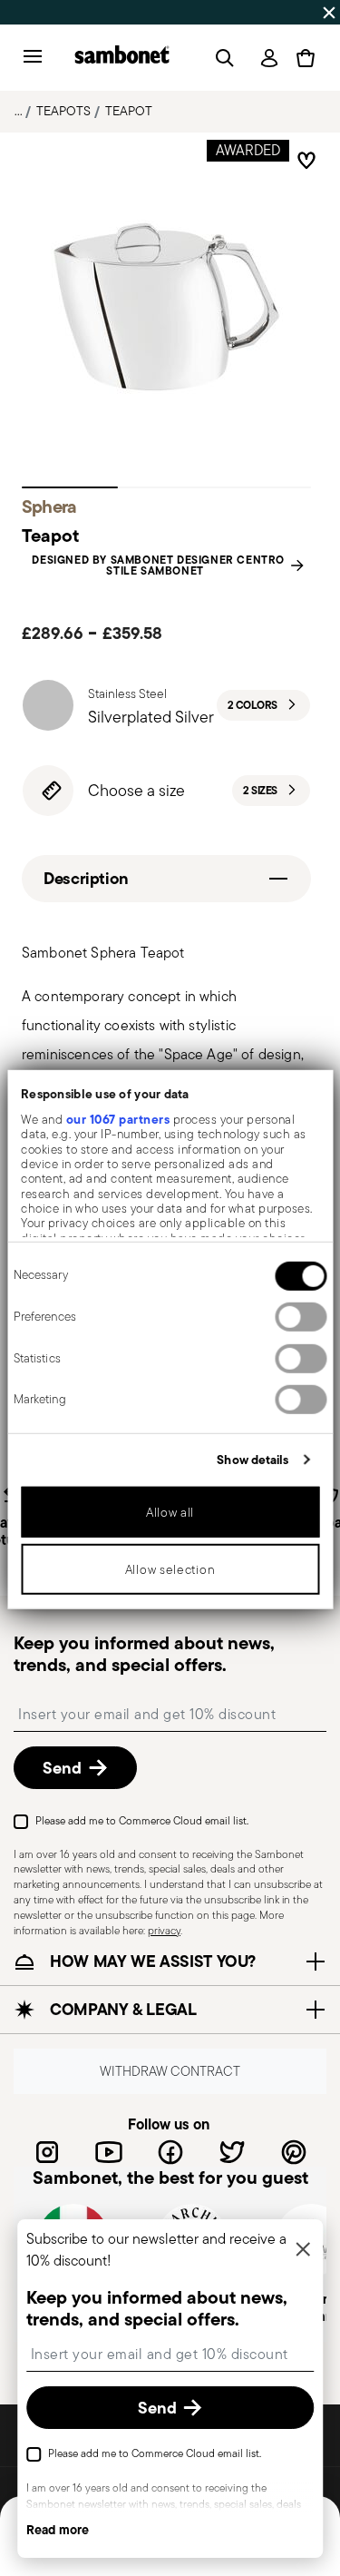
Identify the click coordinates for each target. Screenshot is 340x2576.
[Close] (303, 2251)
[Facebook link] (170, 2151)
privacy (164, 1929)
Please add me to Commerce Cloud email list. (142, 1819)
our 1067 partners (117, 1119)
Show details (253, 1460)
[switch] (301, 1317)
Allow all (170, 1512)
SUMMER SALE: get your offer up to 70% (141, 12)
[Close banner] (329, 13)
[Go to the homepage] (122, 58)
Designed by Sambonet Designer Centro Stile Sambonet (158, 565)
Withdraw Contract (170, 2071)
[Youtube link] (109, 2151)
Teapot (129, 111)
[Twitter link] (232, 2151)
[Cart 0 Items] (306, 58)
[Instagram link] (47, 2151)
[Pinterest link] (294, 2151)
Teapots (63, 111)
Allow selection (170, 1569)
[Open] (221, 58)
